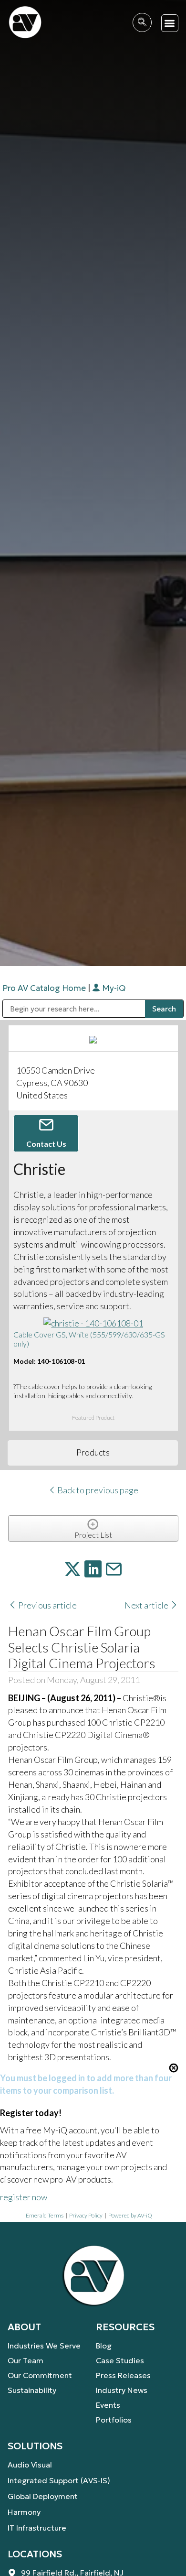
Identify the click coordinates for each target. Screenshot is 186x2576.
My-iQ (113, 988)
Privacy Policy (86, 2215)
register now (24, 2197)
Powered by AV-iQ (130, 2215)
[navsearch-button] (142, 22)
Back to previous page (97, 1490)
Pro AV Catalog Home (45, 988)
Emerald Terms (45, 2215)
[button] (170, 23)
